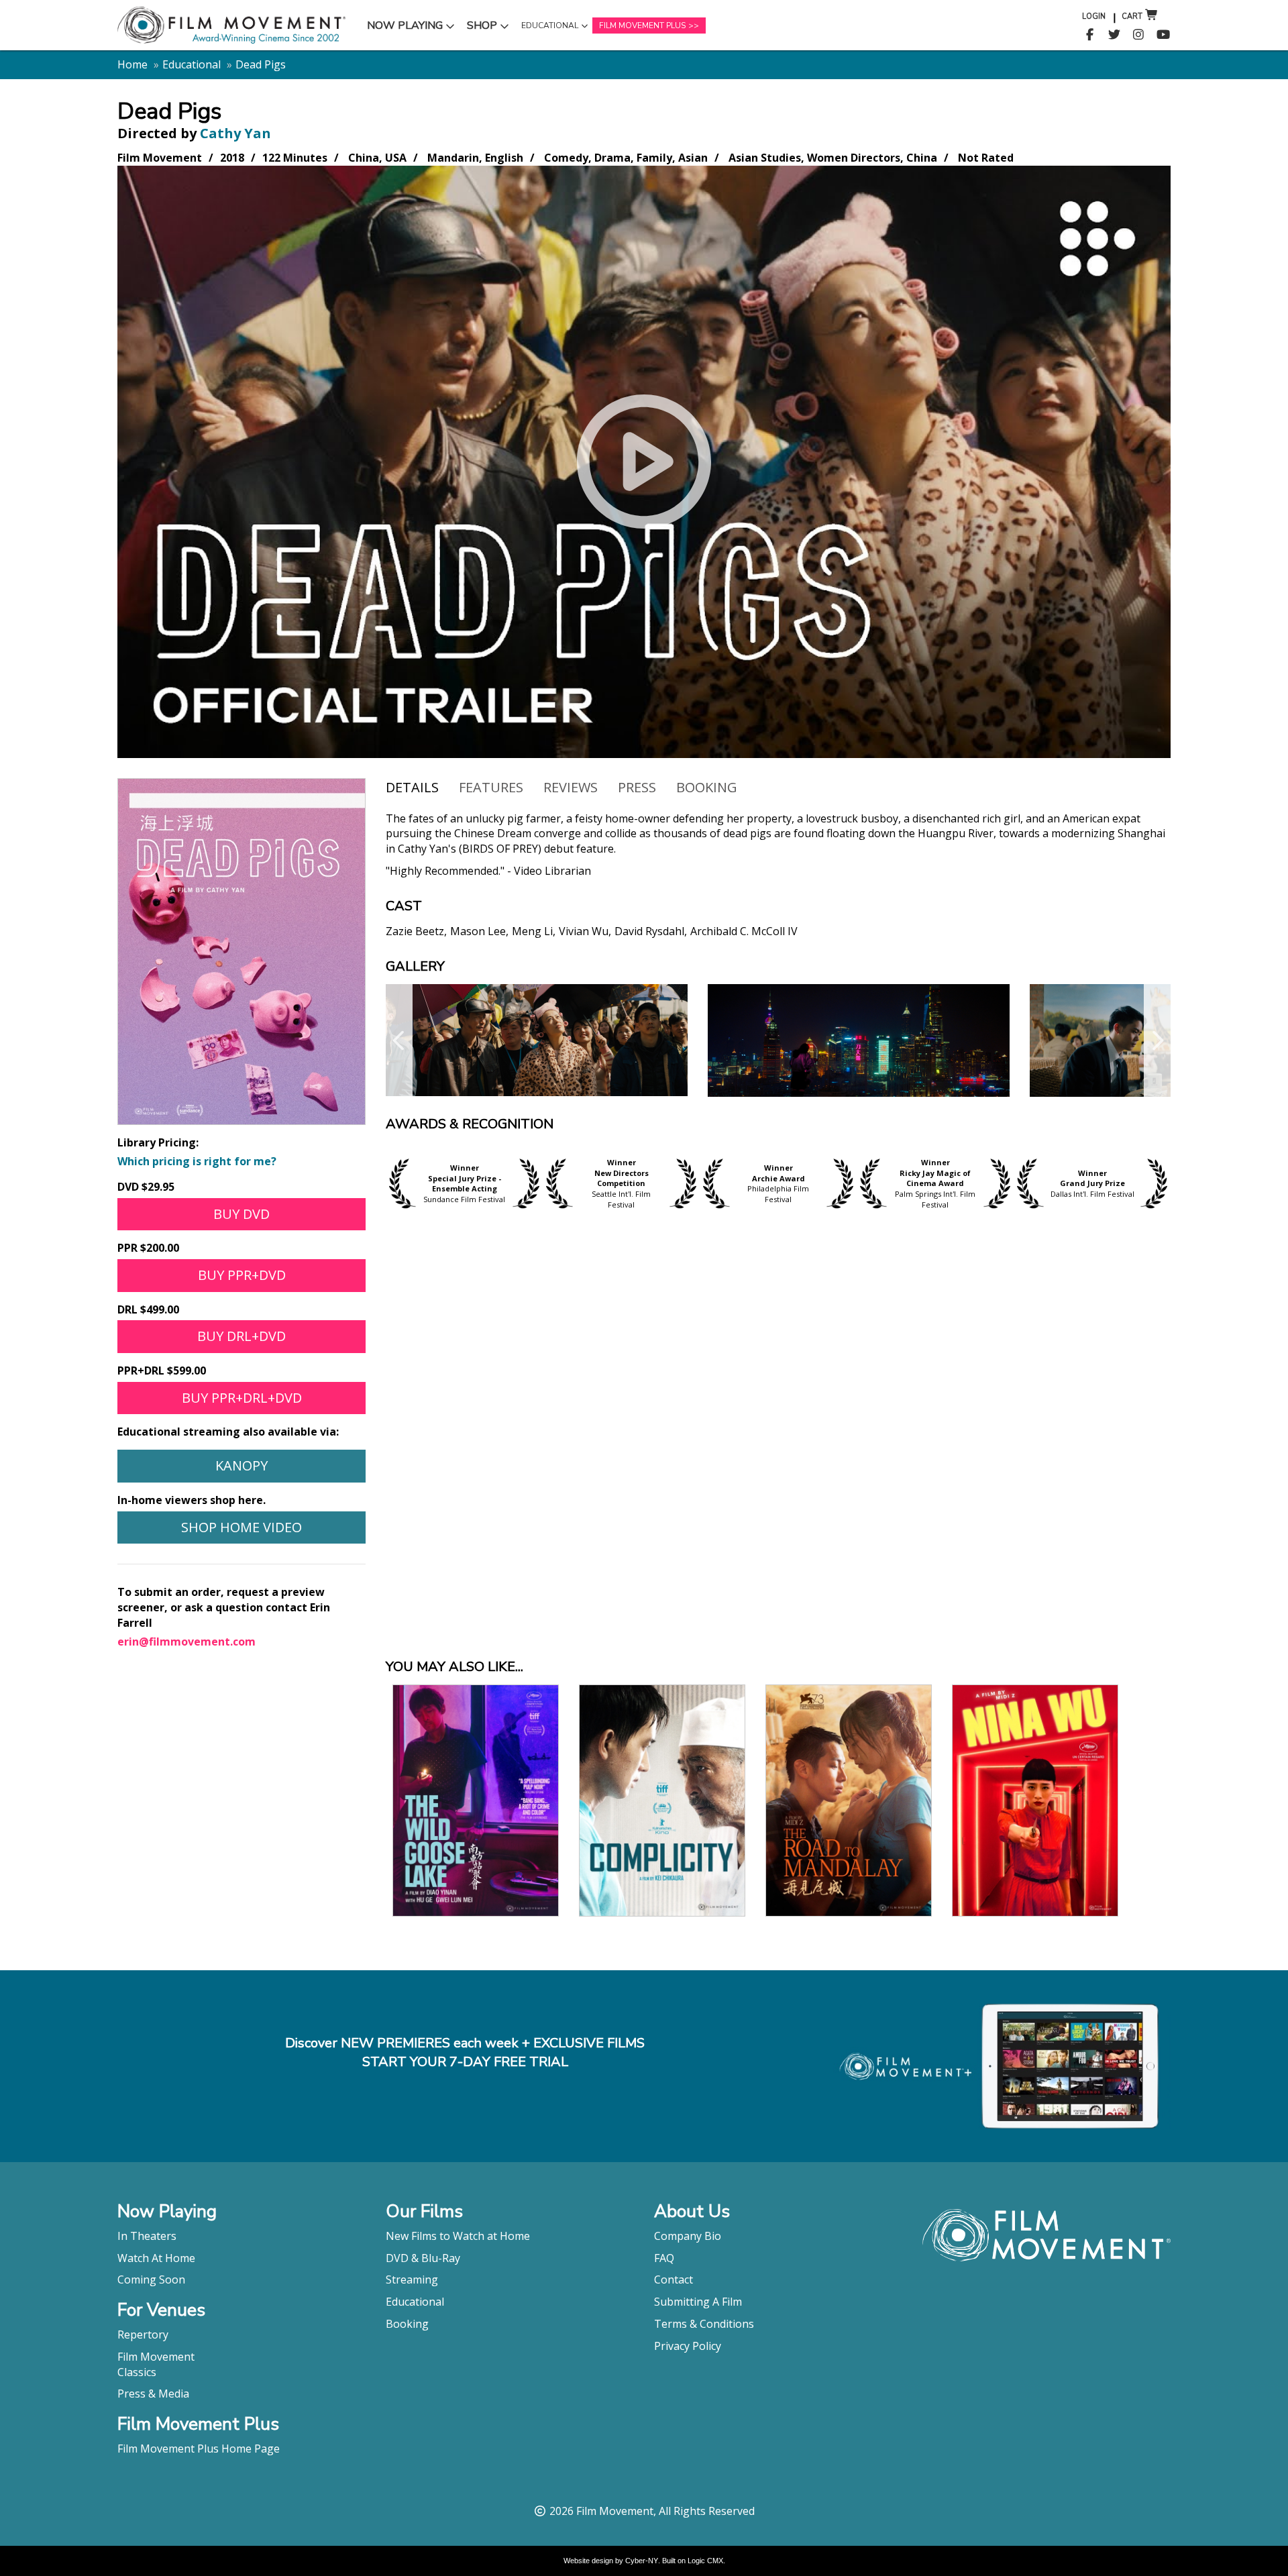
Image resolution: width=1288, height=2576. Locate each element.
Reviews (571, 787)
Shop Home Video (241, 1527)
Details (412, 787)
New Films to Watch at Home (458, 2236)
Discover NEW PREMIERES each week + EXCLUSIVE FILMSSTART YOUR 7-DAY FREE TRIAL (465, 2053)
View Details (476, 1799)
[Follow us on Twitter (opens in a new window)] (1115, 35)
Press (637, 787)
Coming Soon (151, 2279)
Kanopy (241, 1465)
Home (132, 64)
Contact (674, 2279)
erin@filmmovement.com (186, 1642)
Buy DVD (241, 1214)
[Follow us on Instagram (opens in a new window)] (1139, 35)
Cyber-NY (642, 2561)
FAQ (664, 2258)
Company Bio (688, 2236)
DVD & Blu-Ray (423, 2258)
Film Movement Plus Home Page (199, 2449)
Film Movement (156, 2357)
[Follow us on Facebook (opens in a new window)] (1090, 35)
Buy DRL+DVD (241, 1336)
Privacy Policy (688, 2346)
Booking (707, 787)
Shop (490, 29)
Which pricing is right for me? (197, 1161)
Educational (549, 29)
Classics (137, 2372)
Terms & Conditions (704, 2324)
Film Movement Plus (642, 25)
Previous (399, 1040)
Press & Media (153, 2394)
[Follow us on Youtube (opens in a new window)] (1164, 35)
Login (1094, 16)
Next (1157, 1040)
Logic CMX (705, 2561)
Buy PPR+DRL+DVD (242, 1398)
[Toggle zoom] (537, 1040)
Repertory (143, 2334)
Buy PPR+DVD (242, 1275)
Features (491, 787)
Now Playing (405, 29)
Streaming (412, 2279)
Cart (1132, 16)
